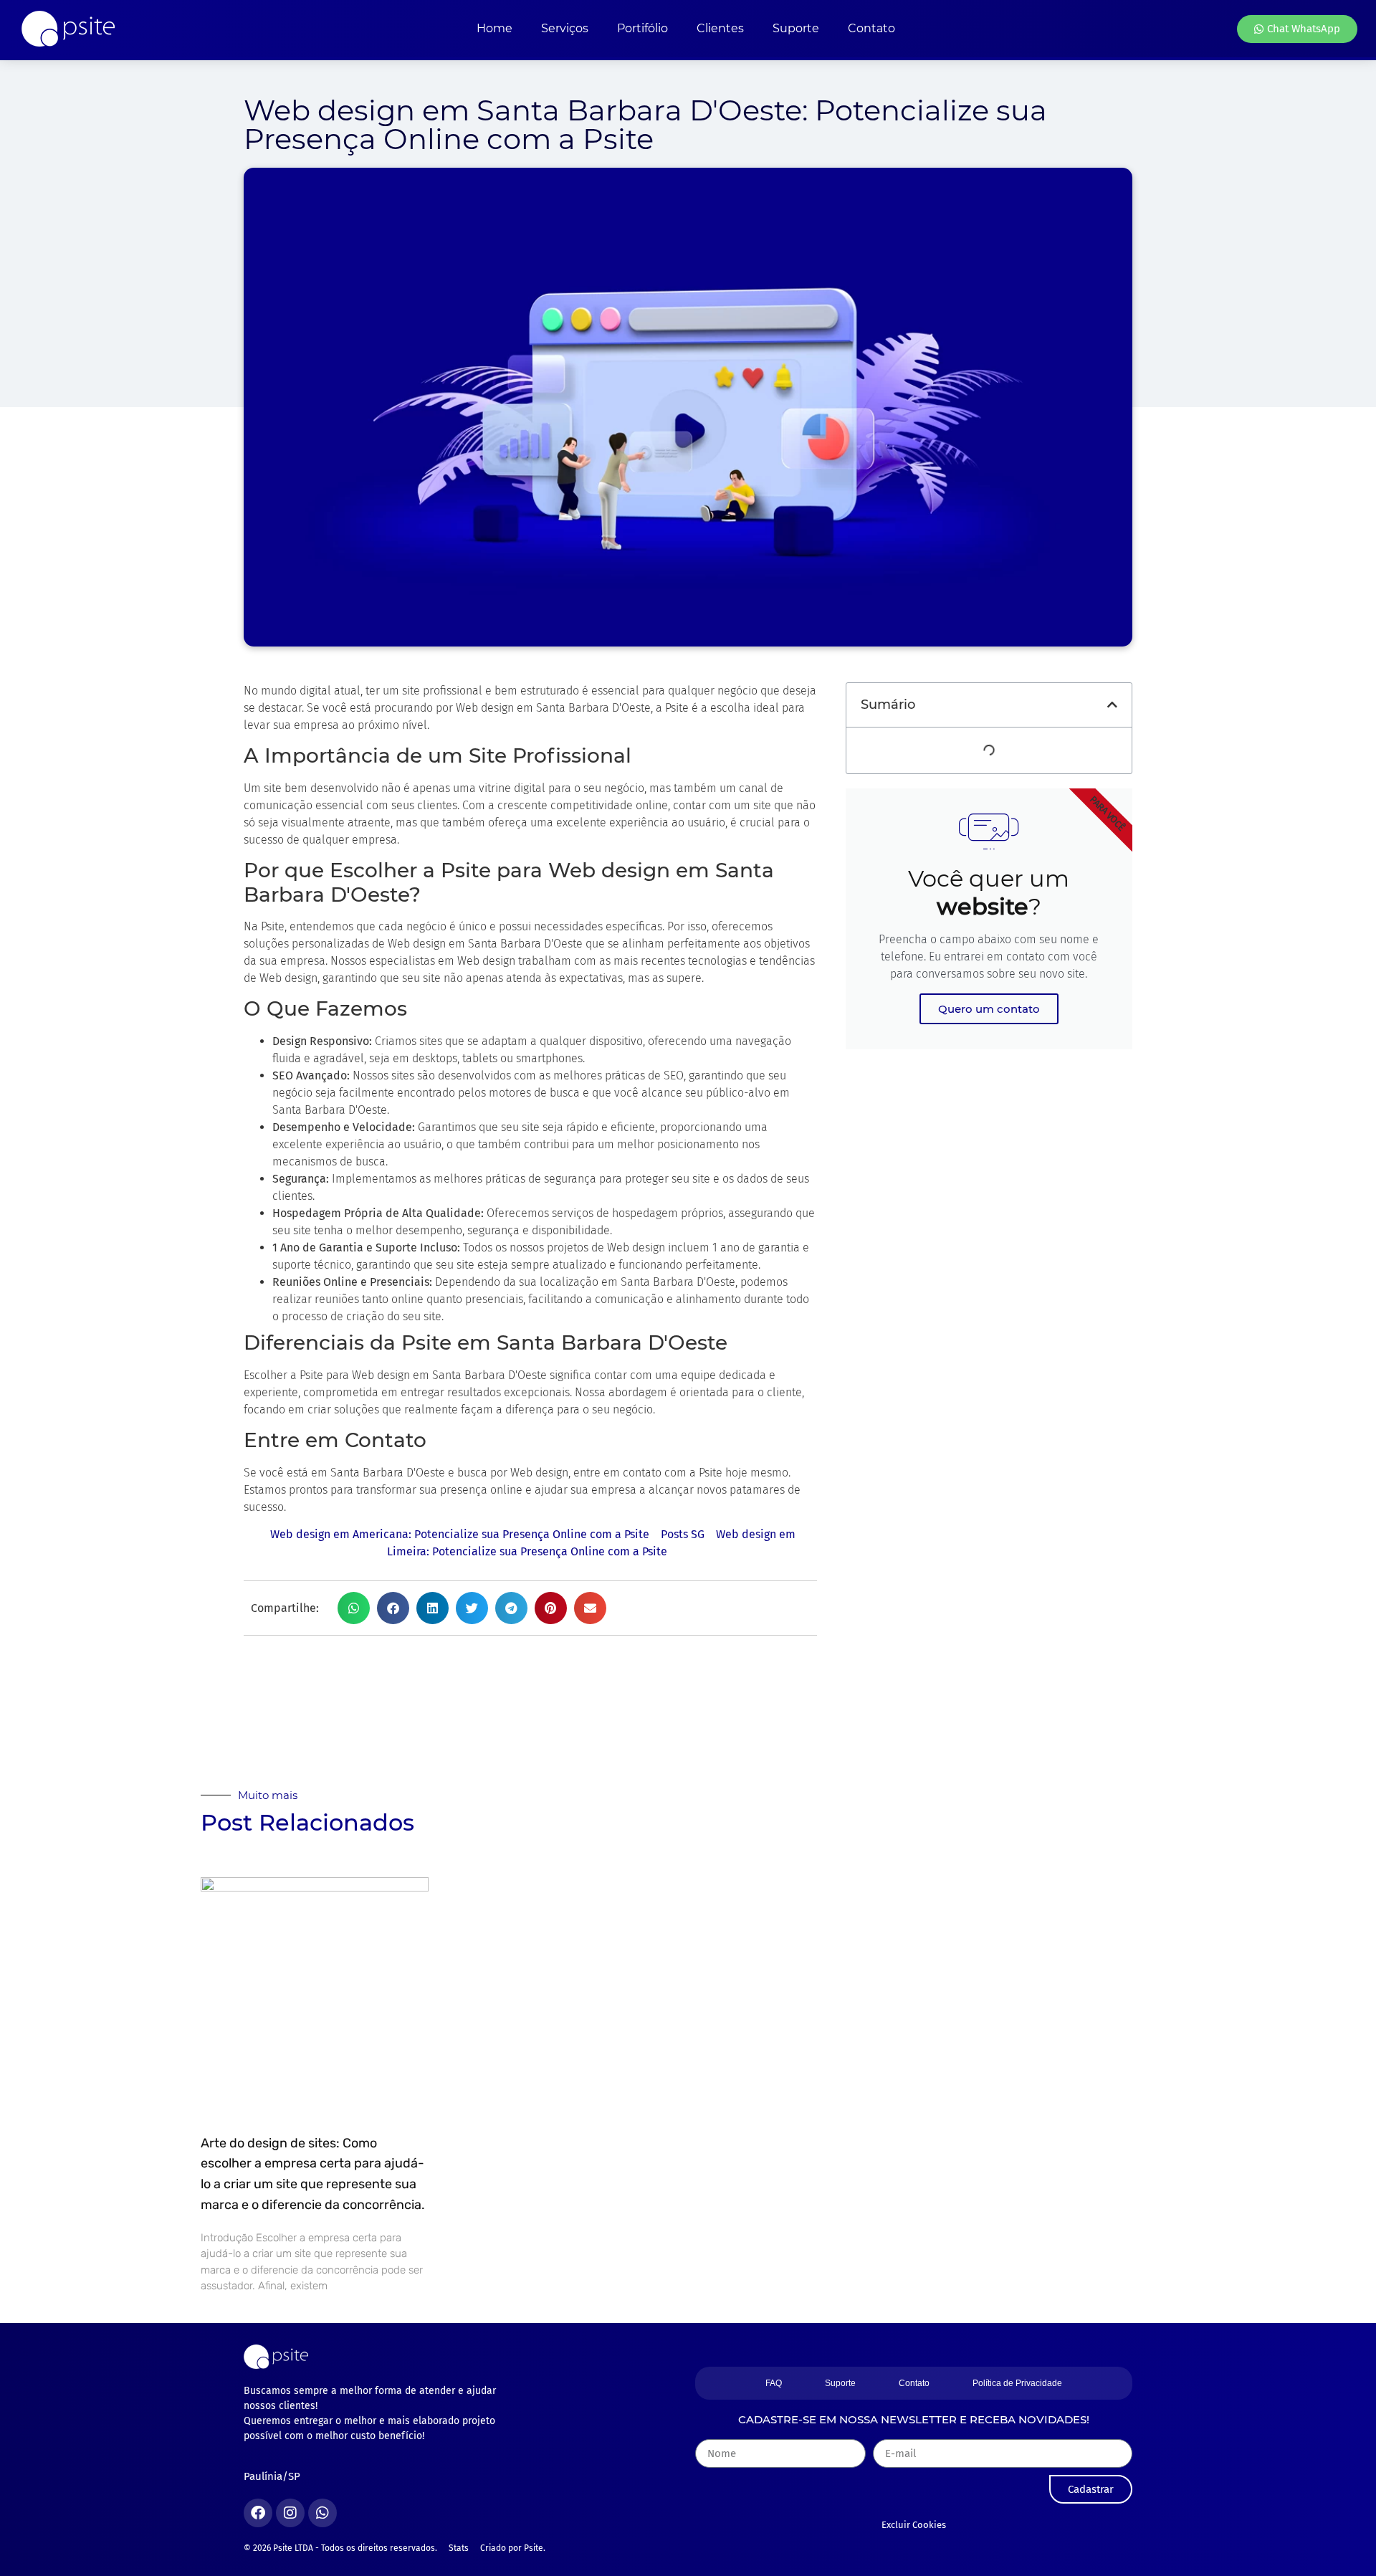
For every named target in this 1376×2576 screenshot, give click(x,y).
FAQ (774, 2383)
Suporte (796, 28)
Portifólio (642, 28)
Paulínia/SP (272, 2476)
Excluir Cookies (914, 2525)
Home (494, 28)
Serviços (565, 28)
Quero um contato (989, 1009)
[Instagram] (290, 2513)
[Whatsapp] (322, 2513)
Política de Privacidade (1017, 2383)
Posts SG (683, 1534)
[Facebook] (258, 2513)
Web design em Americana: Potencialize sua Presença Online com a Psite (460, 1534)
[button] (354, 1608)
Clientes (720, 28)
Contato (871, 28)
